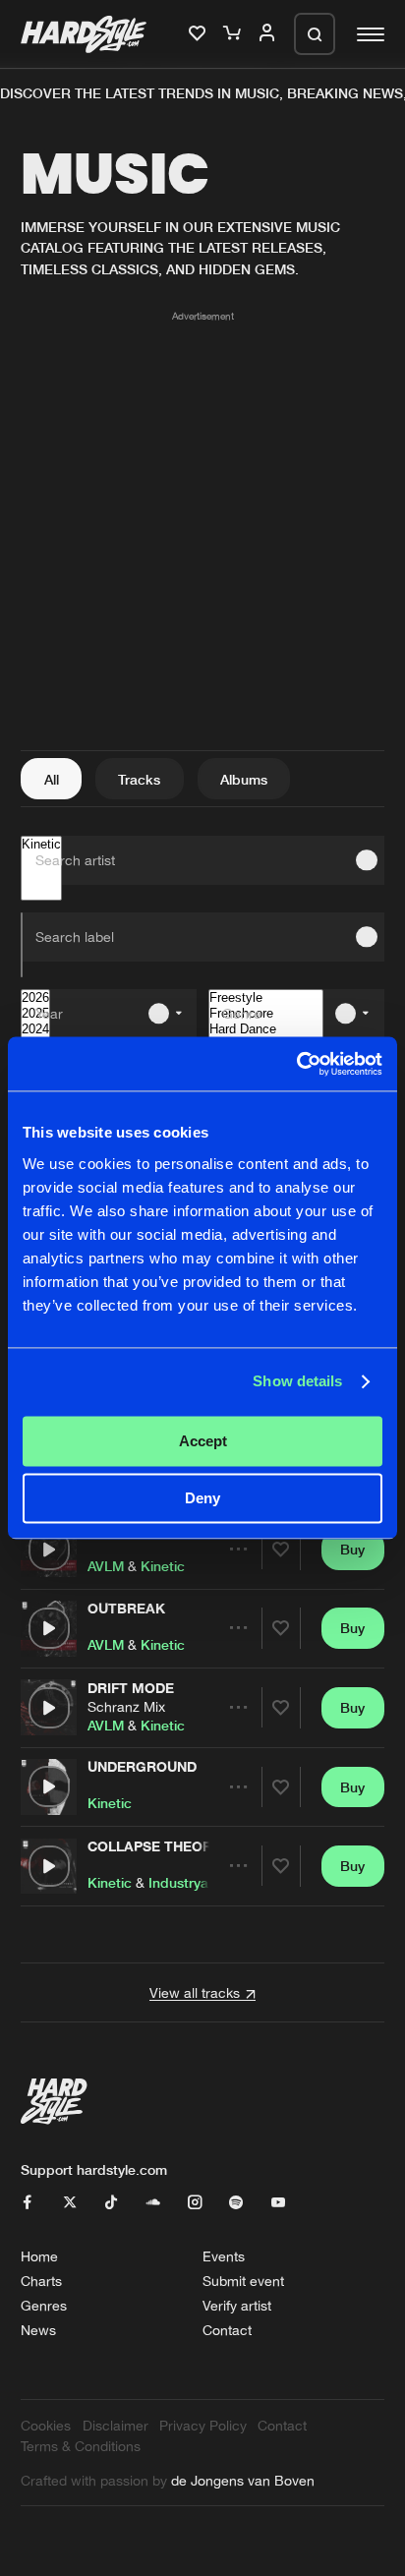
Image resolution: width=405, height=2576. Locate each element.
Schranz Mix (126, 1706)
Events (224, 2256)
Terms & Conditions (81, 2446)
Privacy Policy (203, 2425)
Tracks (139, 779)
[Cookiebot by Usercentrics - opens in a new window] (296, 1063)
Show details (297, 1382)
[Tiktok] (111, 2203)
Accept (203, 1441)
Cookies (46, 2425)
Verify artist (237, 2305)
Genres (44, 2305)
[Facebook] (28, 2203)
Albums (244, 779)
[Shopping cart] (234, 34)
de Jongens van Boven (243, 2480)
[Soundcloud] (153, 2203)
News (38, 2330)
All (52, 779)
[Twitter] (70, 2203)
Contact (227, 2330)
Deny (202, 1499)
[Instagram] (195, 2203)
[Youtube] (278, 2203)
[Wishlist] (200, 34)
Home (39, 2256)
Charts (41, 2281)
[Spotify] (236, 2203)
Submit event (243, 2281)
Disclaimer (116, 2425)
